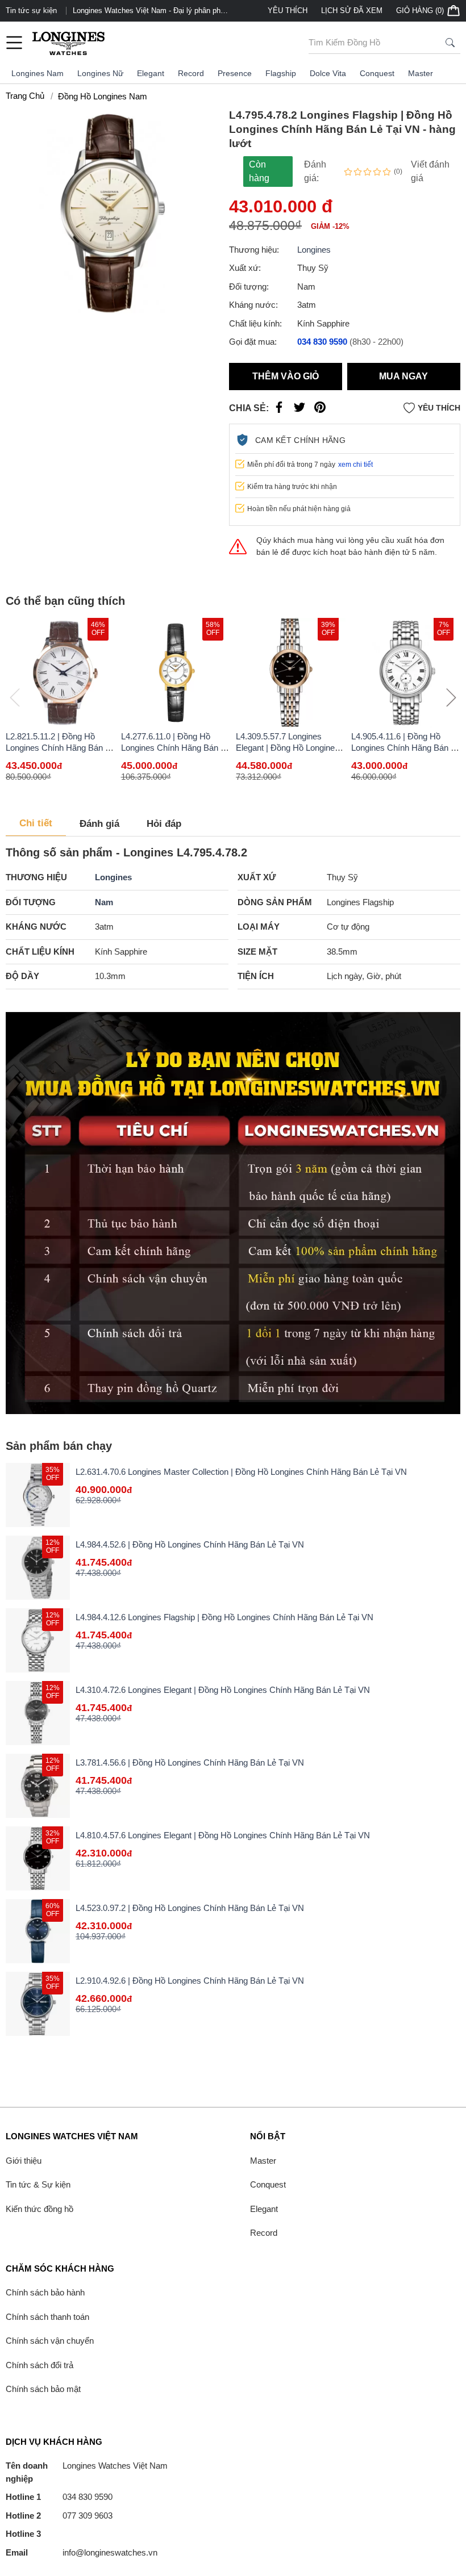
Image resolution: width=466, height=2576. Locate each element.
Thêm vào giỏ (286, 376)
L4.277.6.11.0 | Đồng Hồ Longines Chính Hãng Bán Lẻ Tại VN (175, 748)
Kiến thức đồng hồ (39, 2209)
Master (421, 73)
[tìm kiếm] (450, 43)
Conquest (377, 73)
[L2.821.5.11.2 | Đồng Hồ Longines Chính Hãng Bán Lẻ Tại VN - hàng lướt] (61, 673)
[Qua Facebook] (279, 410)
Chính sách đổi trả (39, 2365)
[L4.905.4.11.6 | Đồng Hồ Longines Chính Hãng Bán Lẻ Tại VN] (406, 673)
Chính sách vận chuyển (50, 2341)
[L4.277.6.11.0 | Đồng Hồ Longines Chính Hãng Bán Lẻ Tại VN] (176, 673)
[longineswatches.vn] (68, 43)
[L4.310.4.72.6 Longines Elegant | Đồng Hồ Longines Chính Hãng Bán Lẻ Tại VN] (38, 1713)
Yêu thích (288, 11)
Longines (314, 250)
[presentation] (451, 697)
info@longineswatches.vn (82, 2552)
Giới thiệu (24, 2161)
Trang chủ (25, 96)
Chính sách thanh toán (47, 2317)
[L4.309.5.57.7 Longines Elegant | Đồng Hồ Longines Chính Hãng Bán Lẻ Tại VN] (291, 673)
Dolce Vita (328, 73)
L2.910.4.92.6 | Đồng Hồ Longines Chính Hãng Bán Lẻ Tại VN (190, 1981)
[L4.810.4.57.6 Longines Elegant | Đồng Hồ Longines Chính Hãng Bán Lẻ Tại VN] (38, 1858)
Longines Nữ (100, 73)
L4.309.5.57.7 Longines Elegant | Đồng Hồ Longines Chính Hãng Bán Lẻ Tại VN (288, 748)
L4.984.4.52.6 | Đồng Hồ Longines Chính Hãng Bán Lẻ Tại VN (190, 1544)
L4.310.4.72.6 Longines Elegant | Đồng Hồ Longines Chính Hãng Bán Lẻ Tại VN (223, 1690)
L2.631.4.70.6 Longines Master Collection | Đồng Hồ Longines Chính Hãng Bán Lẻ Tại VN (241, 1472)
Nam (104, 902)
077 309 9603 (59, 2516)
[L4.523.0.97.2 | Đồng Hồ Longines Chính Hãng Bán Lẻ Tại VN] (38, 1931)
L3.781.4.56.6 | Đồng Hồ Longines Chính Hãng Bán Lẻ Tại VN (190, 1762)
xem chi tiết (355, 465)
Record (191, 73)
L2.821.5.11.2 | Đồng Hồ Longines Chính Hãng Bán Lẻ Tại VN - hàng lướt (60, 748)
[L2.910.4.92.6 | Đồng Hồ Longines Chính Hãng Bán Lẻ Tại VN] (38, 2004)
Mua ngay (403, 376)
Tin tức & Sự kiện (38, 2184)
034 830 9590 (59, 2497)
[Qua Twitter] (299, 410)
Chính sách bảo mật (43, 2389)
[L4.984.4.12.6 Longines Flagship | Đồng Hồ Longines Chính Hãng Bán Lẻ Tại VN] (38, 1640)
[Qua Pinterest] (320, 410)
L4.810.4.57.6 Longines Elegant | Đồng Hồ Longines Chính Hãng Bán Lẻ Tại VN (223, 1835)
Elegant (151, 73)
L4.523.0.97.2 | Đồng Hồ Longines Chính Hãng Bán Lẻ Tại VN (190, 1908)
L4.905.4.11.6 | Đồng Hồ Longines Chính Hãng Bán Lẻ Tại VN (405, 748)
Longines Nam (38, 73)
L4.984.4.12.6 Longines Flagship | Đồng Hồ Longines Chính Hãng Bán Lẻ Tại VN (224, 1617)
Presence (235, 73)
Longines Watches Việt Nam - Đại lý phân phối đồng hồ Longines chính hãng (149, 11)
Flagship (281, 73)
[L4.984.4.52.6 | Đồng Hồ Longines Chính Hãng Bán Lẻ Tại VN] (38, 1568)
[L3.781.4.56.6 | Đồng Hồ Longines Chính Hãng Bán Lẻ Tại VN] (38, 1786)
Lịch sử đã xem (352, 11)
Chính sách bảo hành (45, 2292)
